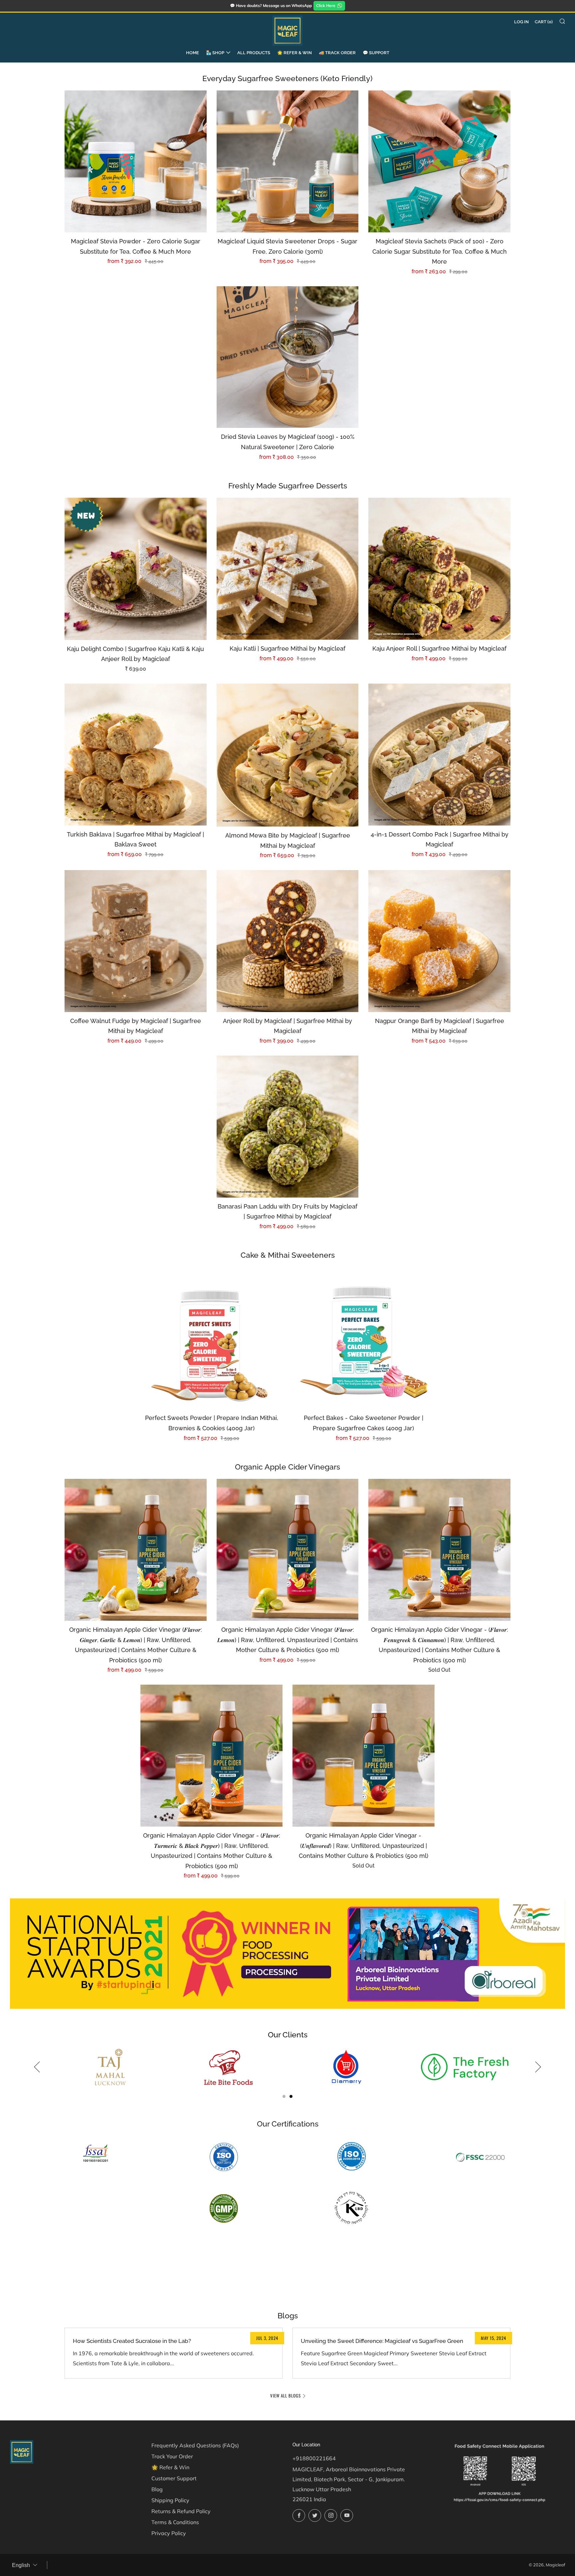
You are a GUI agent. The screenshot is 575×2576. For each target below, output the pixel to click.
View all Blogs (286, 2395)
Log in (521, 22)
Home (192, 53)
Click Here (326, 5)
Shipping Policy (170, 2500)
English (21, 2565)
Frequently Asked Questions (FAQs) (195, 2445)
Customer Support (174, 2478)
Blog (157, 2489)
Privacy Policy (169, 2533)
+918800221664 (314, 2458)
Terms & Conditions (175, 2522)
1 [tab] (284, 2096)
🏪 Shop (215, 53)
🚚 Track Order (337, 53)
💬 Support (376, 53)
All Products (254, 53)
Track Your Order (172, 2456)
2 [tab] (291, 2096)
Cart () (544, 22)
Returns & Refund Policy (181, 2511)
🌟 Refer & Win (294, 53)
